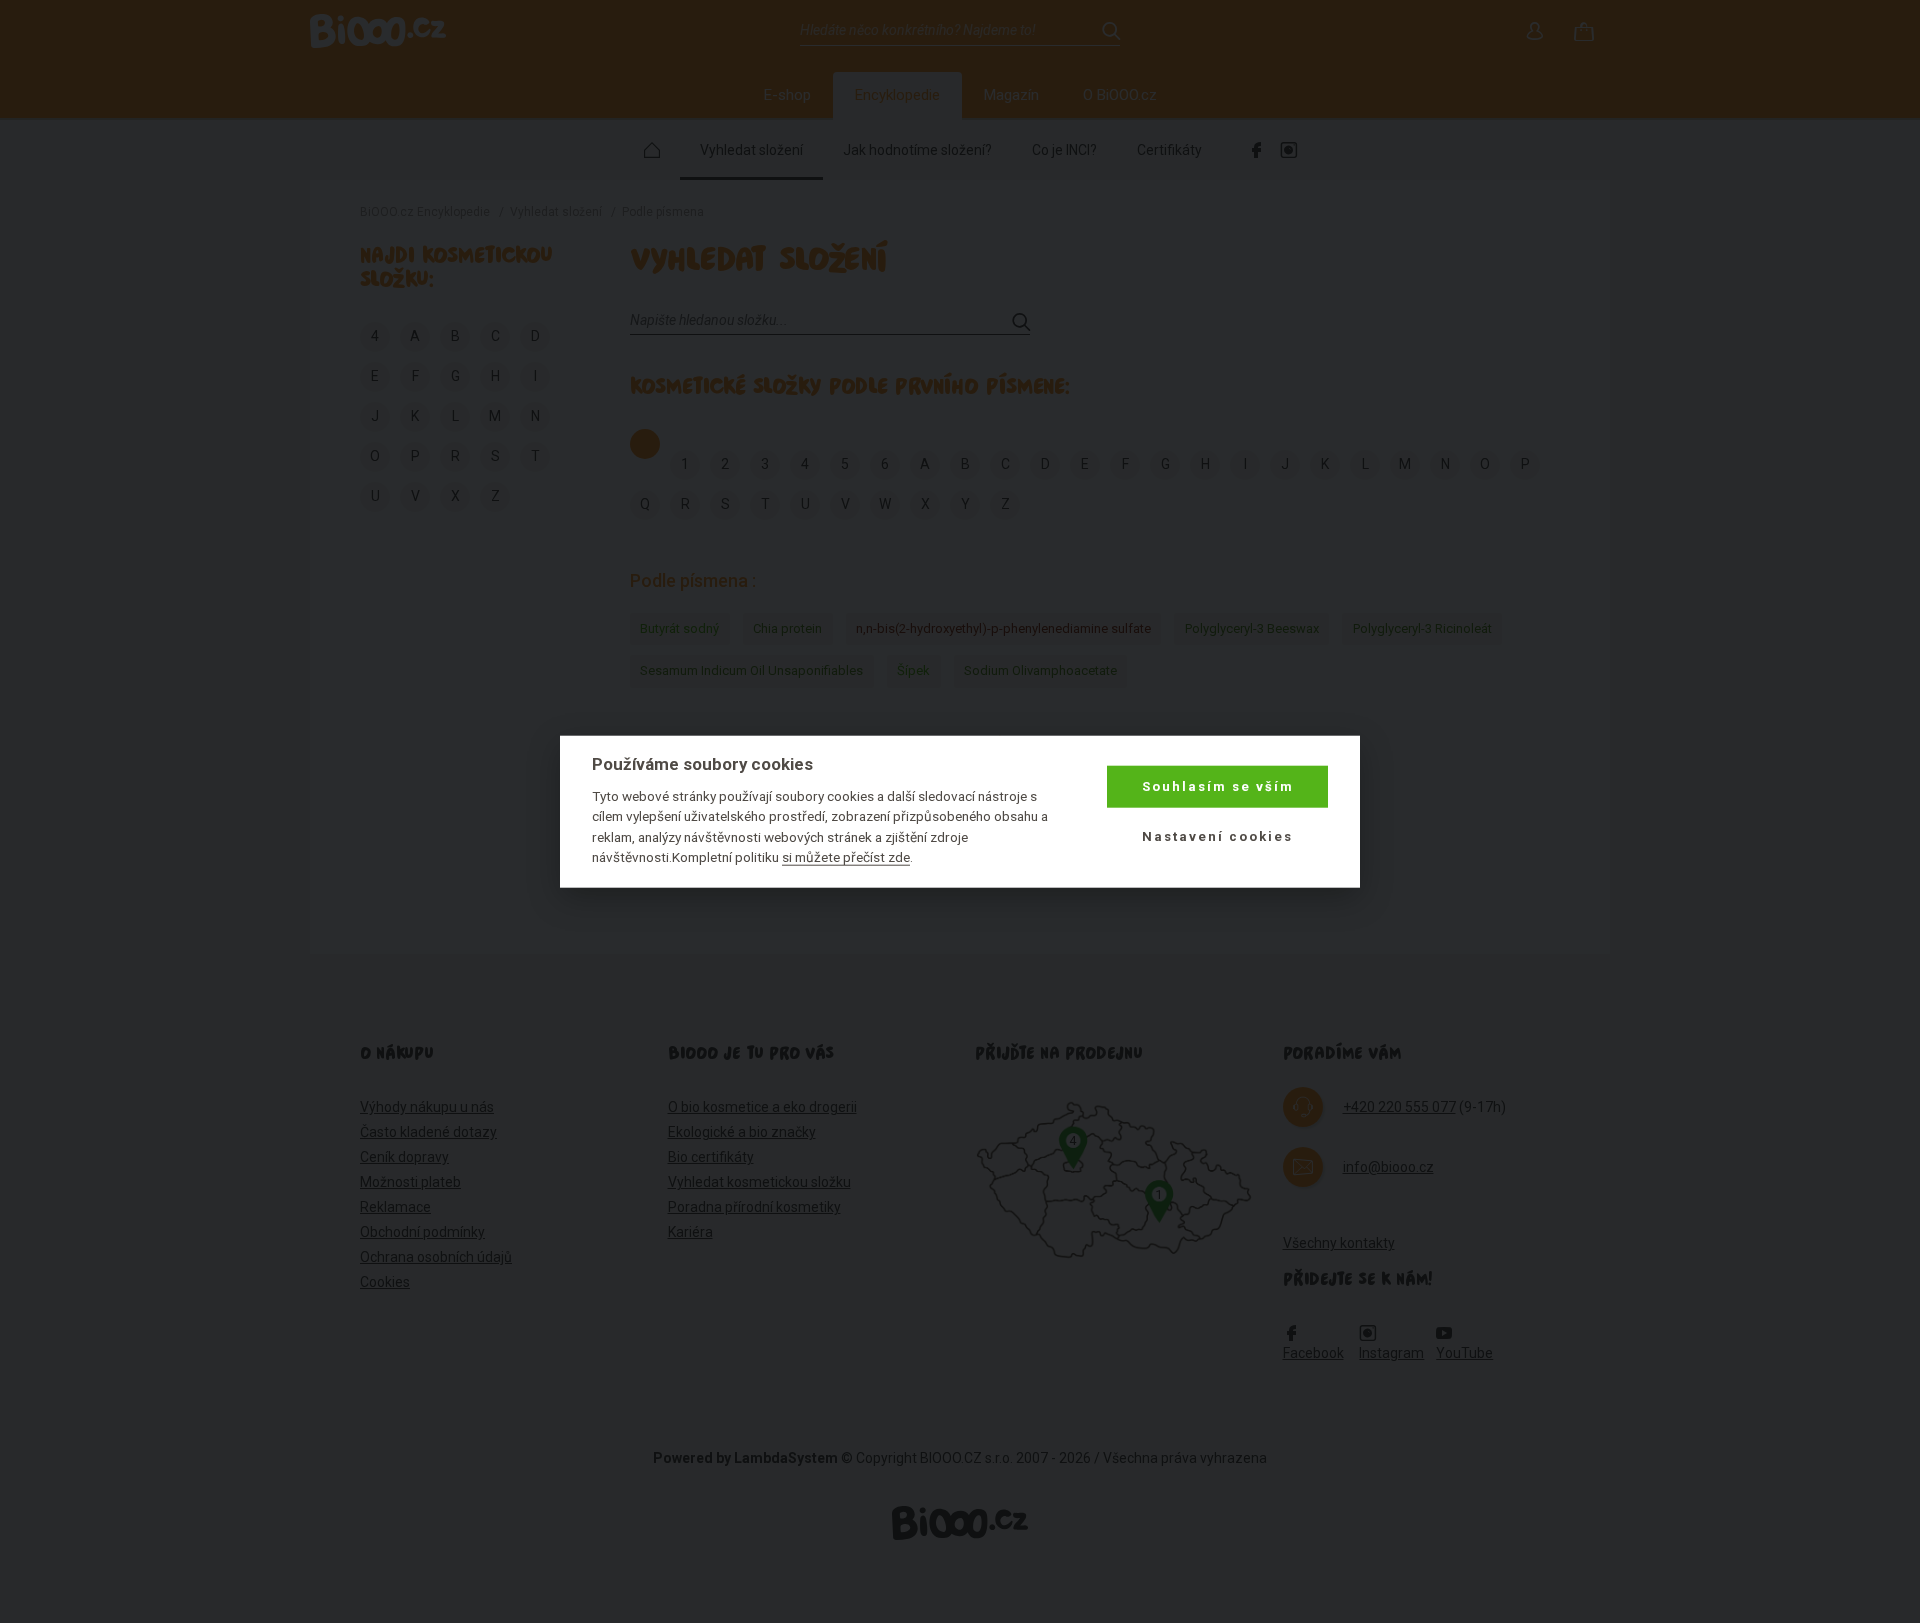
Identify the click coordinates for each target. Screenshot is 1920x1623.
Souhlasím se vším (1218, 786)
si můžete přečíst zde (846, 857)
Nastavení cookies (1217, 836)
